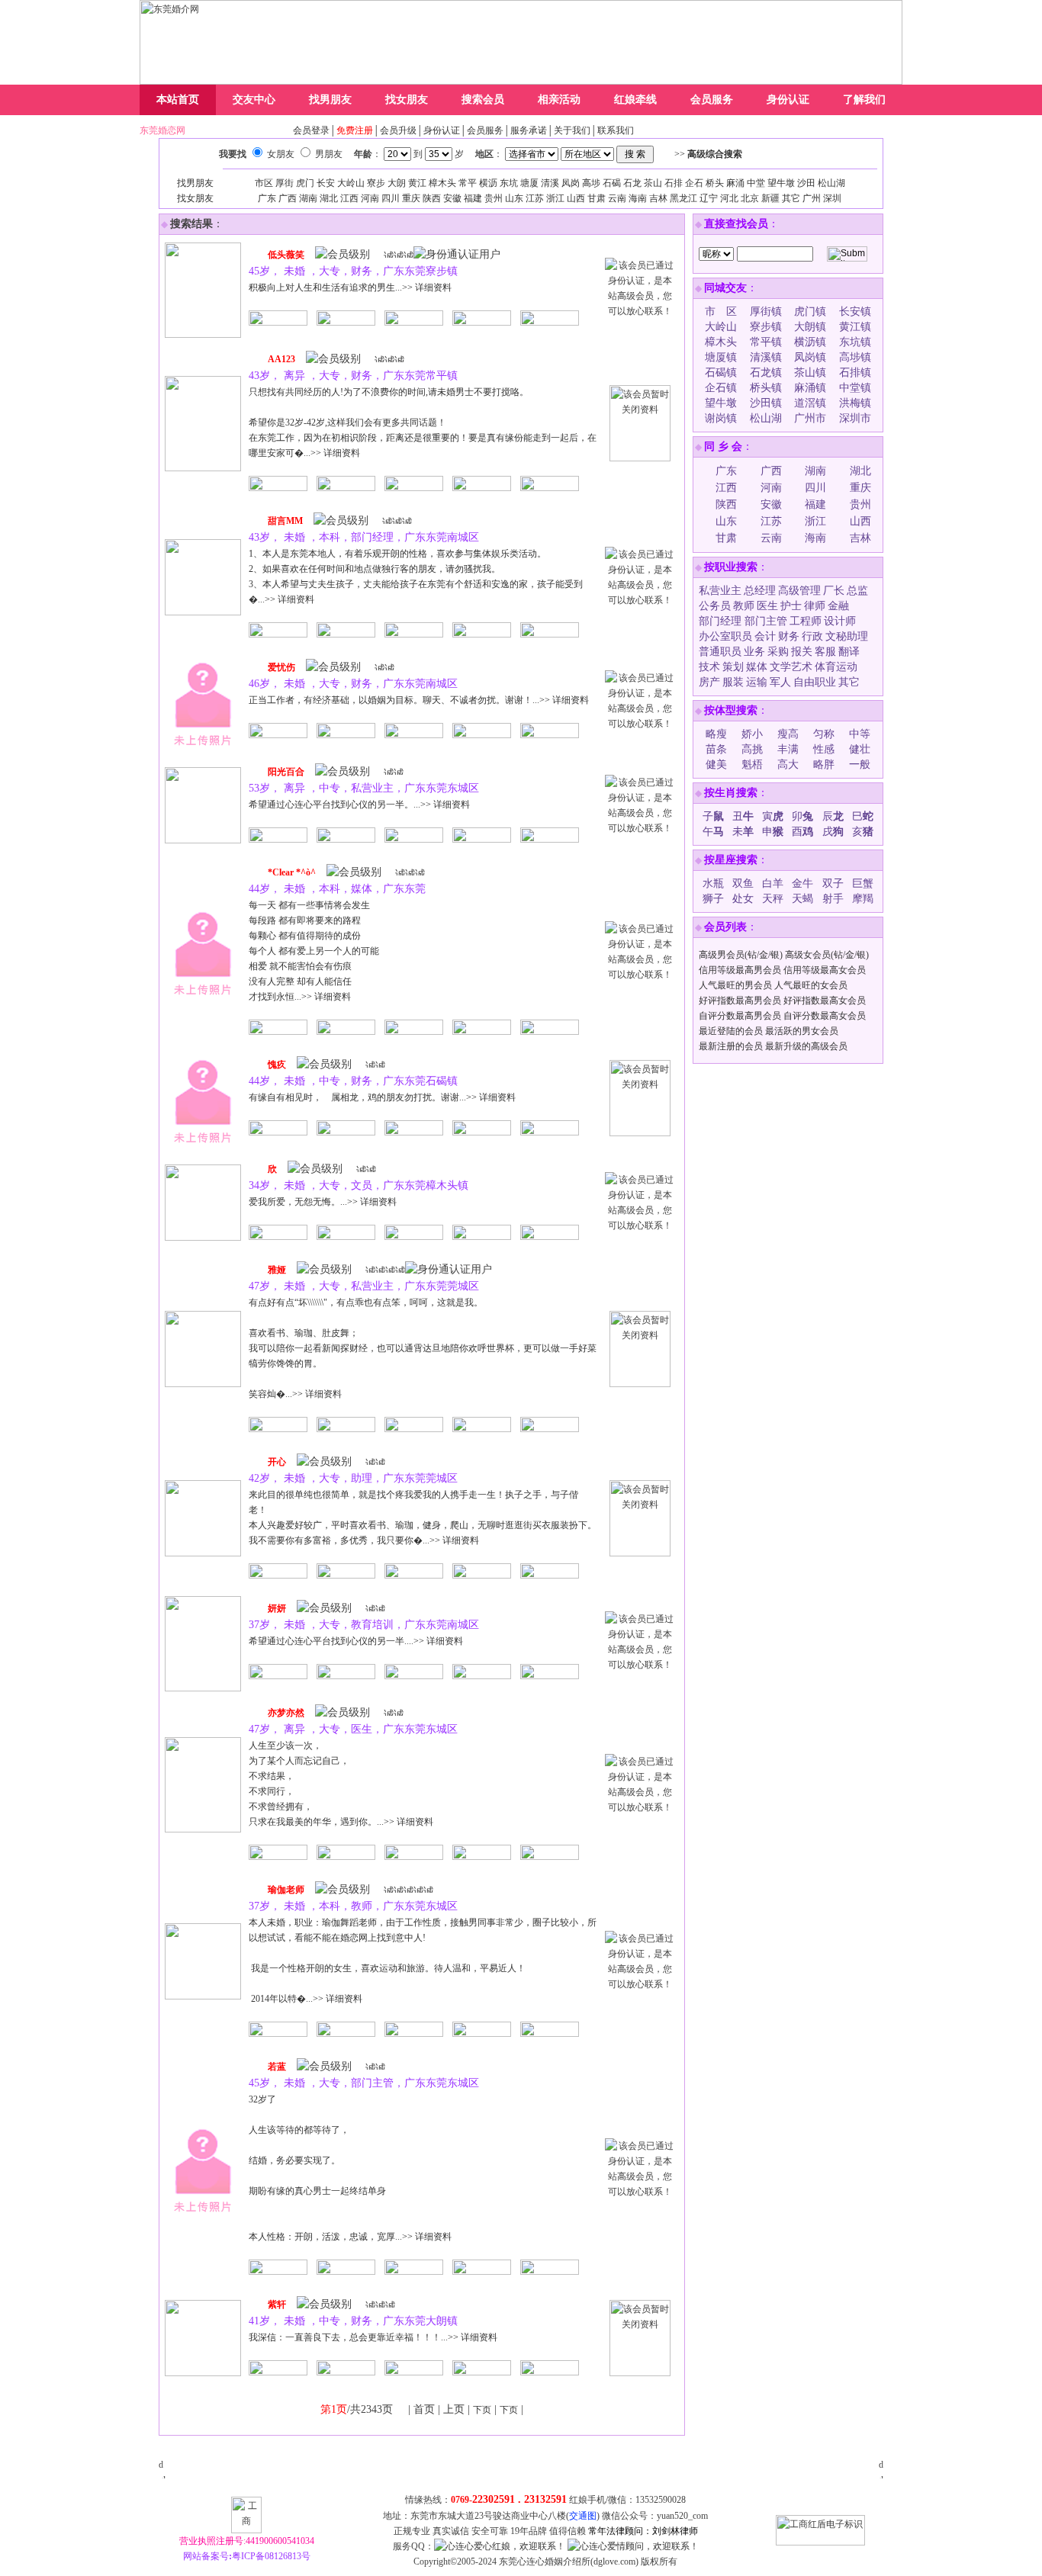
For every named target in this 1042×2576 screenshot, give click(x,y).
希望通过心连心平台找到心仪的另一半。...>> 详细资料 (359, 805)
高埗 (591, 183)
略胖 (824, 764)
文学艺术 (791, 667)
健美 (716, 764)
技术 (709, 667)
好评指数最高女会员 (825, 1001)
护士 (791, 606)
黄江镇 (855, 327)
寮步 (376, 183)
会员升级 (398, 130)
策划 (733, 667)
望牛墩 (781, 183)
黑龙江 (683, 198)
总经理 (760, 591)
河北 (729, 198)
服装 (733, 682)
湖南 (308, 198)
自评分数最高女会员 (825, 1016)
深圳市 (855, 418)
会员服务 (712, 100)
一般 (860, 764)
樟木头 (442, 183)
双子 (833, 883)
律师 (815, 606)
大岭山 (351, 183)
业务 (754, 652)
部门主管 (766, 621)
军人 (780, 682)
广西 (288, 198)
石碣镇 (721, 373)
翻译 (849, 652)
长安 (326, 183)
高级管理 (799, 591)
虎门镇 (810, 312)
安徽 (452, 198)
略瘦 (716, 734)
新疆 (770, 198)
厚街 (285, 183)
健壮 (860, 749)
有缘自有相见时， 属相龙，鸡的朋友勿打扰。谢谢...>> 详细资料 (382, 1097)
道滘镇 (810, 403)
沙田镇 (766, 403)
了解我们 (864, 100)
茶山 (653, 183)
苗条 (716, 749)
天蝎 (802, 899)
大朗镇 (810, 327)
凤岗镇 (810, 357)
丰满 (788, 749)
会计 (765, 636)
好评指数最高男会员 (740, 1001)
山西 (576, 198)
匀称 (824, 734)
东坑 (509, 183)
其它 (791, 198)
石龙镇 (766, 373)
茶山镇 (810, 373)
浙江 (555, 198)
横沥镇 (810, 342)
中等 (860, 734)
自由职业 (815, 682)
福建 (473, 198)
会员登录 (311, 130)
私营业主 (720, 591)
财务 (789, 636)
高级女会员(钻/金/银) (827, 955)
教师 (744, 606)
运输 (757, 682)
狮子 (713, 899)
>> (708, 154)
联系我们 (616, 130)
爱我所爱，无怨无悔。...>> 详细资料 (323, 1202)
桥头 (715, 183)
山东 (514, 198)
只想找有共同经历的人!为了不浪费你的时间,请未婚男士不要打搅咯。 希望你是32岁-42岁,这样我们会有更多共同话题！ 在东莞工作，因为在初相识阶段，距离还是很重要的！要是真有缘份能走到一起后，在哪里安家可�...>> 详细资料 (423, 422)
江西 (349, 198)
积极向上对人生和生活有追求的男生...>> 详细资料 (350, 287)
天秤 (773, 899)
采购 (778, 652)
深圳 (832, 198)
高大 (788, 764)
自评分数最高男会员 (740, 1016)
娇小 (752, 734)
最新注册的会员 (731, 1046)
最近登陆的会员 (731, 1031)
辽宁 (709, 198)
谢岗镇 (721, 418)
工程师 (806, 621)
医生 (767, 606)
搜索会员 (483, 100)
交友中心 (254, 100)
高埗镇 (855, 357)
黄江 (417, 183)
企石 (694, 183)
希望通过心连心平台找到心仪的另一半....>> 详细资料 (356, 1641)
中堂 (756, 183)
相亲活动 (559, 100)
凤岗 (571, 183)
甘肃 (597, 198)
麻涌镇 (810, 388)
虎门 (305, 183)
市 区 (721, 312)
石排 (674, 183)
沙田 (806, 183)
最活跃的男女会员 (802, 1031)
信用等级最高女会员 (825, 970)
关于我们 (572, 130)
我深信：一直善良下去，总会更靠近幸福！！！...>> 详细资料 (373, 2337)
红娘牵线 (635, 100)
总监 (857, 591)
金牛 (802, 883)
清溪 (550, 183)
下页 (482, 2410)
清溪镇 (766, 357)
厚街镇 (766, 312)
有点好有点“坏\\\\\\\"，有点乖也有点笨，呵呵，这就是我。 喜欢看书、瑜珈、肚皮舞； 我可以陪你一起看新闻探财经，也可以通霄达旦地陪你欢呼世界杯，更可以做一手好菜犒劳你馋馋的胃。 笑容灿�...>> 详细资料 (423, 1348)
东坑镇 (855, 342)
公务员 (715, 606)
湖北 (329, 198)
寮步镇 (766, 327)
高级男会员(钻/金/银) (741, 955)
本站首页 (178, 100)
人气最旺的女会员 (811, 985)
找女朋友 (407, 100)
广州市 (810, 418)
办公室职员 (725, 636)
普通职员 (720, 652)
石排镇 (855, 373)
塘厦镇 (721, 357)
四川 (391, 198)
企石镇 (721, 388)
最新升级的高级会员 (806, 1046)
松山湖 (831, 183)
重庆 (411, 198)
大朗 (397, 183)
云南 (617, 198)
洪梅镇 (855, 403)
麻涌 (735, 183)
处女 (743, 899)
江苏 (535, 198)
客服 (825, 652)
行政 (812, 636)
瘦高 (788, 734)
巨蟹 (863, 883)
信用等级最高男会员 (740, 970)
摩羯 (863, 899)
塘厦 (529, 183)
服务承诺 (529, 130)
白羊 (773, 883)
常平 (468, 183)
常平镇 (766, 342)
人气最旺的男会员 (735, 985)
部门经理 (722, 621)
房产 (709, 682)
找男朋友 (330, 100)
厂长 (834, 591)
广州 (812, 198)
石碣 (612, 183)
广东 (267, 198)
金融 (838, 606)
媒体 (757, 667)
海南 (638, 198)
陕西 (432, 198)
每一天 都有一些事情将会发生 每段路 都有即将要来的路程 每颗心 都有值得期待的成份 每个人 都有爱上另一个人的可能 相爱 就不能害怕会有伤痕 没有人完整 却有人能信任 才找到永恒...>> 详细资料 (314, 951)
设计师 (840, 621)
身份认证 (788, 100)
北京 (750, 198)
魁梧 (752, 764)
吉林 (658, 198)
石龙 (632, 183)
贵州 (494, 198)
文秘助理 (847, 636)
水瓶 (713, 883)
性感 (824, 749)
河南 (370, 198)
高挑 (752, 749)
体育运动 (836, 667)
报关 (802, 652)
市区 (264, 183)
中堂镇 (855, 388)
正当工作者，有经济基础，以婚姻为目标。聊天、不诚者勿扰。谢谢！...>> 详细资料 (419, 700)
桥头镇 (766, 388)
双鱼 (743, 883)
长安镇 (855, 312)
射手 (833, 899)
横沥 (488, 183)
